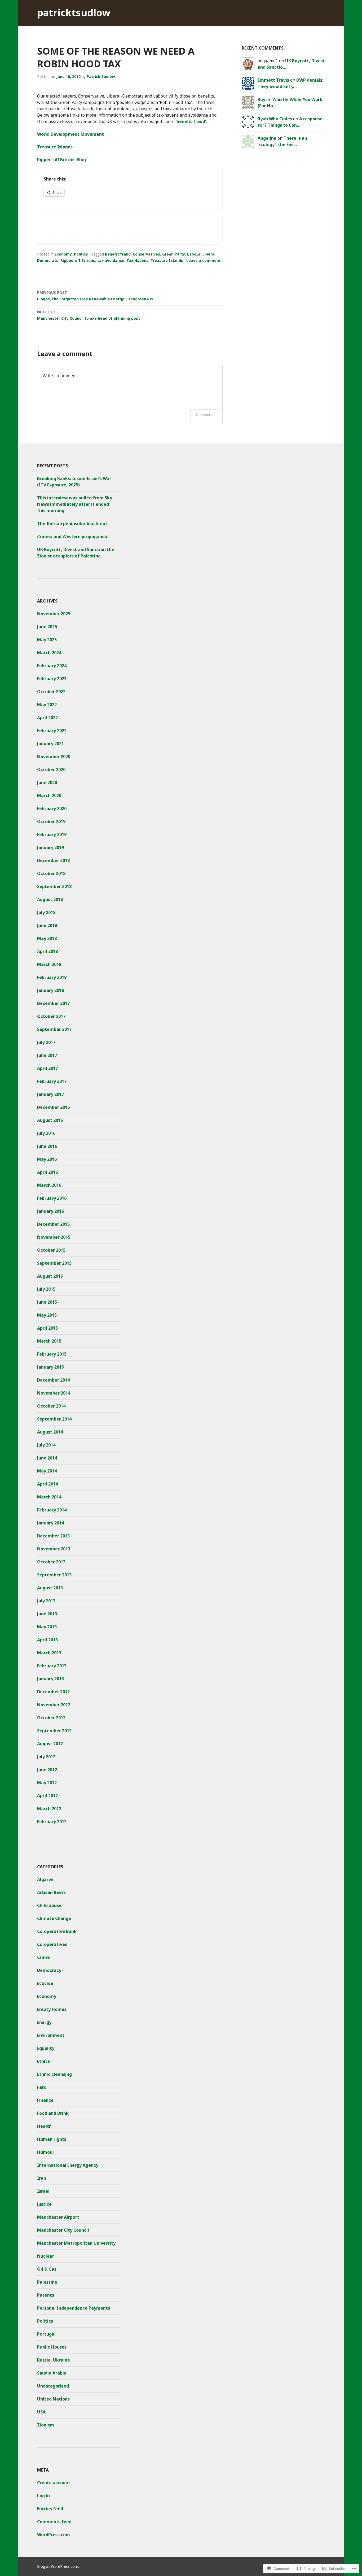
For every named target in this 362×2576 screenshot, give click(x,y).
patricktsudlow (74, 13)
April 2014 (47, 1484)
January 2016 (50, 1211)
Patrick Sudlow (101, 76)
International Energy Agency (68, 2165)
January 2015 (50, 1367)
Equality (46, 2048)
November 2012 (54, 1705)
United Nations (53, 2399)
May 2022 (47, 705)
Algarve (45, 1879)
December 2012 (53, 1692)
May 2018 (47, 938)
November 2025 (54, 614)
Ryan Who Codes (275, 119)
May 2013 (47, 1627)
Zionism (46, 2425)
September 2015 (54, 1263)
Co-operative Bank (57, 1931)
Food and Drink (53, 2113)
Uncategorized (53, 2386)
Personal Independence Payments (74, 2308)
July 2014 (46, 1445)
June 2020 (47, 783)
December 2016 (53, 1107)
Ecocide (45, 1983)
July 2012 (46, 1757)
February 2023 (52, 679)
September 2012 (54, 1731)
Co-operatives (52, 1944)
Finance (45, 2100)
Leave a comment (204, 260)
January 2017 (50, 1094)
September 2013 (54, 1575)
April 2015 (47, 1328)
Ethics (43, 2061)
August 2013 (50, 1588)
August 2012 (50, 1744)
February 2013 (52, 1666)
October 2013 (51, 1562)
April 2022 (47, 718)
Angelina (267, 138)
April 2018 (47, 951)
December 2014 (53, 1380)
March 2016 (49, 1185)
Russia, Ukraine (54, 2360)
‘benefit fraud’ (191, 121)
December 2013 (53, 1536)
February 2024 (52, 666)
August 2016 (50, 1120)
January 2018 (50, 990)
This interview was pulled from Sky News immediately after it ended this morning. (75, 504)
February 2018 (52, 977)
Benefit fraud (118, 254)
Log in (43, 2496)
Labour (194, 254)
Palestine (47, 2282)
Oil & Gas (47, 2269)
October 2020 (51, 770)
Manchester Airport (58, 2217)
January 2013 (50, 1679)
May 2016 (47, 1159)
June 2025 (47, 627)
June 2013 (47, 1614)
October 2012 (51, 1718)
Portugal (46, 2334)
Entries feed (50, 2509)
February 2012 (52, 1822)
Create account (54, 2483)
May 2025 (47, 640)
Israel (43, 2191)
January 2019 (50, 847)
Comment (204, 414)
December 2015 (53, 1224)
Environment (51, 2035)
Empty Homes (52, 2009)
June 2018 (47, 925)
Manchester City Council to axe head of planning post (89, 315)
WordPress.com (54, 2535)
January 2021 (50, 744)
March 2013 (49, 1653)
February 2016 (52, 1198)
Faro (42, 2087)
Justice (44, 2204)
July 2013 (46, 1601)
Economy (63, 254)
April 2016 (47, 1172)
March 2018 (49, 964)
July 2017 (46, 1042)
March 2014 (49, 1497)
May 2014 (47, 1471)
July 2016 (46, 1133)
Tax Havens (137, 260)
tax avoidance (111, 260)
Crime (43, 1957)
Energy (44, 2022)
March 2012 (49, 1809)
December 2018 (53, 860)
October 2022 (51, 692)
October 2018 (51, 873)
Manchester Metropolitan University (76, 2243)
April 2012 (47, 1796)
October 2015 (51, 1250)
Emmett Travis (273, 80)
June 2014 (47, 1458)
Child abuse (49, 1905)
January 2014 (50, 1523)
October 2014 (51, 1406)
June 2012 (47, 1770)
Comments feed (54, 2522)
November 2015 (54, 1237)
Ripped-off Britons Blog (61, 160)
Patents (46, 2295)
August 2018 (50, 899)
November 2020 (54, 757)
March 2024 (49, 653)
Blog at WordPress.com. (58, 2566)
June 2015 (47, 1302)
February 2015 (52, 1354)
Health (44, 2126)
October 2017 (51, 1016)
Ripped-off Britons (78, 260)
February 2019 (52, 834)
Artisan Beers (51, 1892)
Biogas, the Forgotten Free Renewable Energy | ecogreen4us (95, 296)
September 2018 (54, 886)
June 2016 (47, 1146)
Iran (42, 2178)
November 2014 (54, 1393)
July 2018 (46, 912)
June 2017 (47, 1055)
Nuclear (46, 2256)
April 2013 (47, 1640)
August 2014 (50, 1432)
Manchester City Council (63, 2230)
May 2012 (47, 1783)
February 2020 (52, 808)
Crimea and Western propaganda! (73, 537)
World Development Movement (70, 134)
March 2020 (49, 795)
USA (41, 2412)
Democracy (49, 1970)
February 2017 (52, 1081)
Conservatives (146, 254)
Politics (81, 254)
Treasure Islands (55, 147)
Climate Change (54, 1918)
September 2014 (54, 1419)
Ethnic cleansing (54, 2074)
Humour (46, 2152)
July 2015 (46, 1289)
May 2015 (47, 1315)
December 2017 (53, 1003)
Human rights (52, 2139)
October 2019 (51, 821)
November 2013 (54, 1549)
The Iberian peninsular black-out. (73, 524)
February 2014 (52, 1510)
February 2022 (52, 731)
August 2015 (50, 1276)
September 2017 (54, 1029)
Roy (261, 99)
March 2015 (49, 1341)
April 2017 (47, 1068)
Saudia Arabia (52, 2373)
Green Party (174, 254)
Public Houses (52, 2347)
